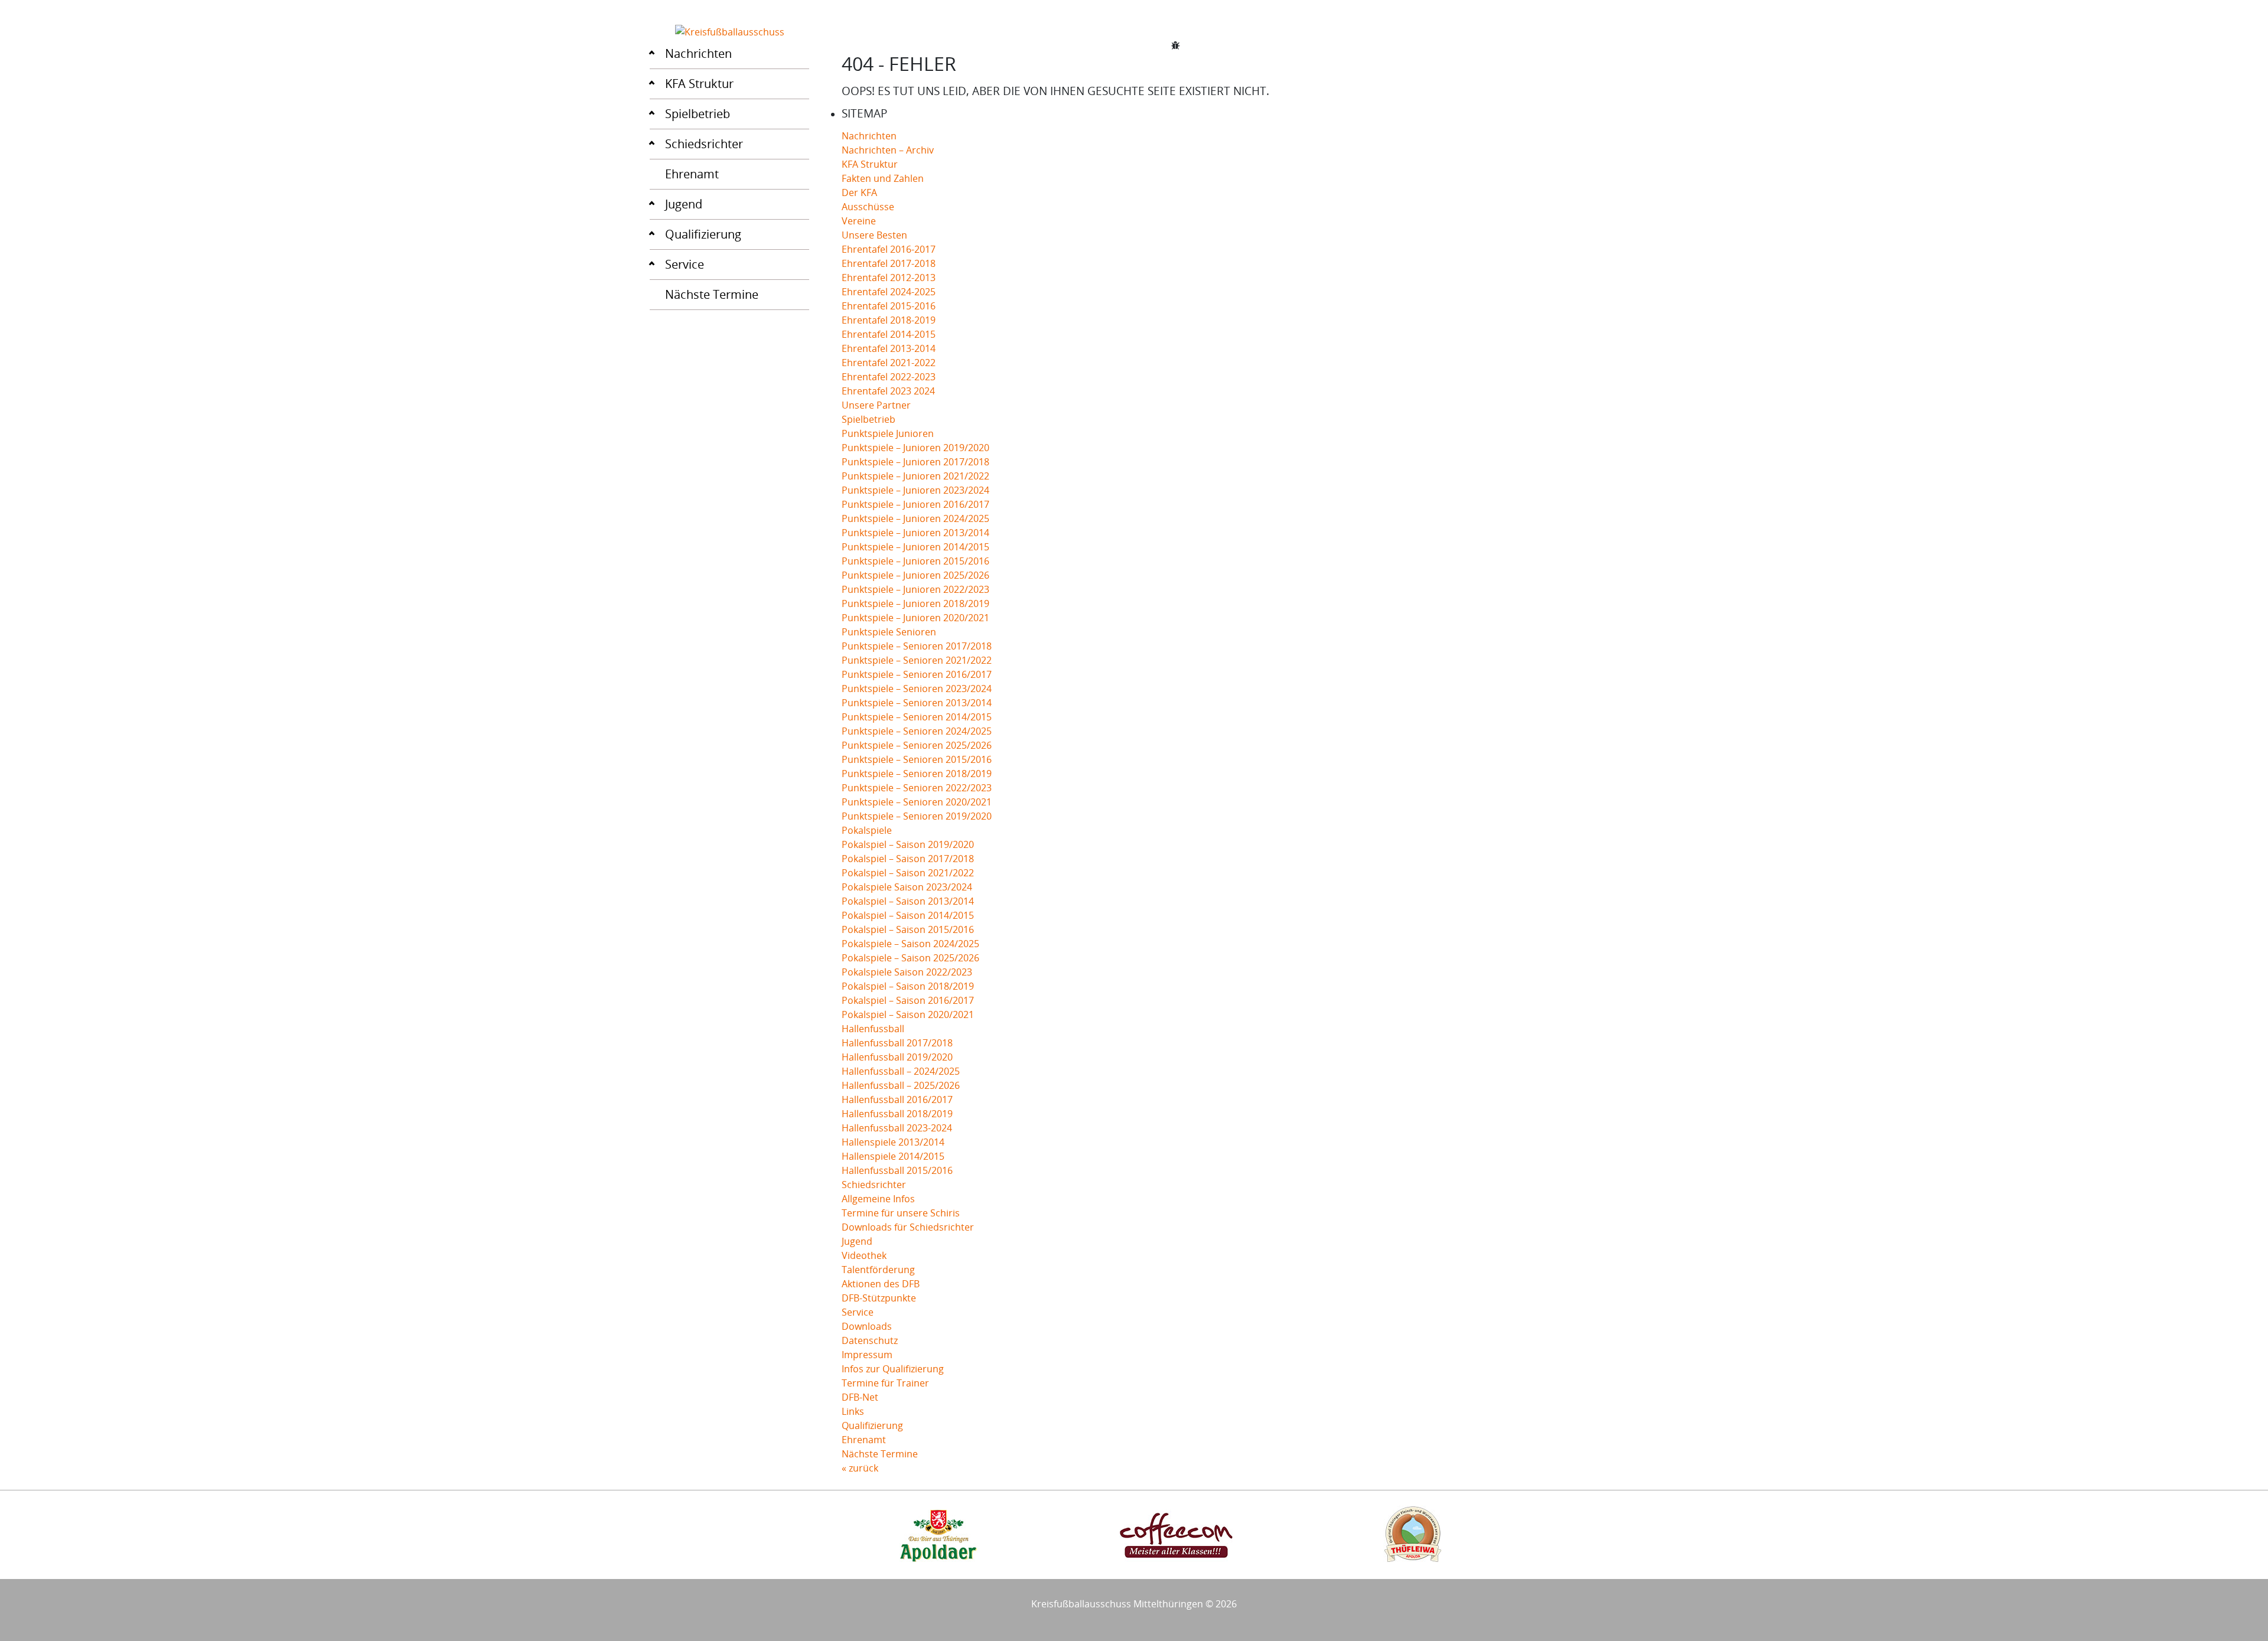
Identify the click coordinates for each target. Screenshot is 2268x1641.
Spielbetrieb (698, 114)
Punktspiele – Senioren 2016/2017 (917, 674)
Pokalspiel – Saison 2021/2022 (908, 873)
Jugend (684, 204)
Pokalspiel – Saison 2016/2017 (908, 1000)
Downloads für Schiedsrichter (908, 1227)
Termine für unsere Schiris (901, 1213)
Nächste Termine (712, 294)
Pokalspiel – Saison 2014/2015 (908, 915)
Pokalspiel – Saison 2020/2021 (908, 1014)
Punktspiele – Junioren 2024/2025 (915, 518)
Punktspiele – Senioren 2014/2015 (917, 717)
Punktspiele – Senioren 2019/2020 (917, 816)
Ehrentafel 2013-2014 (889, 348)
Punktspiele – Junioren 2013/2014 (915, 533)
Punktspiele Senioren (889, 632)
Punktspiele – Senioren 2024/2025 (917, 731)
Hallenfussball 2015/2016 (897, 1170)
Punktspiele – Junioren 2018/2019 (915, 603)
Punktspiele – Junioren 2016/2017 (915, 504)
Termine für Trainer (885, 1383)
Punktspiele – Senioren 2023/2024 (917, 689)
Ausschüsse (868, 207)
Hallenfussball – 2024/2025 (901, 1071)
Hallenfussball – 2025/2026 (901, 1085)
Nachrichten (698, 53)
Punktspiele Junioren (888, 433)
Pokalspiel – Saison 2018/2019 (908, 986)
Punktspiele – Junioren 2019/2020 (915, 448)
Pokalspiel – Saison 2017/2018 (908, 859)
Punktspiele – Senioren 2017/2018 (917, 646)
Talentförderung (878, 1270)
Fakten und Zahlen (883, 178)
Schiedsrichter (704, 144)
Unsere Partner (876, 405)
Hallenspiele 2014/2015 (893, 1156)
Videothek (864, 1255)
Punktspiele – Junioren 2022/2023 (915, 589)
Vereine (859, 221)
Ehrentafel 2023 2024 (888, 391)
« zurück (860, 1468)
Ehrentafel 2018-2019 (889, 320)
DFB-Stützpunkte (879, 1298)
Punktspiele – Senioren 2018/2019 (917, 774)
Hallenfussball (873, 1029)
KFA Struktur (699, 84)
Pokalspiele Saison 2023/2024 (907, 887)
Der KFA (859, 193)
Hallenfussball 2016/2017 (897, 1100)
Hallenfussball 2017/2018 (897, 1043)
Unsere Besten (874, 235)
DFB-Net (860, 1397)
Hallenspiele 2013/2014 (893, 1142)
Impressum (867, 1355)
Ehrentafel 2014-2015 (889, 334)
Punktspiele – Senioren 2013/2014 (917, 703)
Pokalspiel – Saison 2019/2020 (908, 844)
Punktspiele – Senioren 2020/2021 (917, 802)
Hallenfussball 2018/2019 (897, 1114)
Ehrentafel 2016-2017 (889, 249)
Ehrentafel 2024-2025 (889, 292)
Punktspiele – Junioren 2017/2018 (915, 462)
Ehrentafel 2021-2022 (889, 363)
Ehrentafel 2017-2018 (889, 263)
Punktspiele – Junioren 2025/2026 (915, 575)
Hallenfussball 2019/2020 (897, 1057)
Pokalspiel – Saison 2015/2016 (908, 929)
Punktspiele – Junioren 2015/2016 (915, 561)
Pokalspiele (867, 830)
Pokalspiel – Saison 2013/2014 (908, 901)
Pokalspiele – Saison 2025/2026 (910, 958)
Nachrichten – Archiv (888, 150)
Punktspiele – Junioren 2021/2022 (915, 476)
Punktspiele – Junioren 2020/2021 (915, 618)
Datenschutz (870, 1340)
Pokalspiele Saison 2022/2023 (907, 972)
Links (853, 1411)
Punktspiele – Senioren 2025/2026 (917, 745)
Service (685, 264)
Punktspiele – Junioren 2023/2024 (915, 490)
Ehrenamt (692, 174)
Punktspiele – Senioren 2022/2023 (917, 788)
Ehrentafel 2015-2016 (889, 306)
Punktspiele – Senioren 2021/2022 (917, 660)
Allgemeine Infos (878, 1199)
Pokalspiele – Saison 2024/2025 (910, 944)
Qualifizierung (703, 234)
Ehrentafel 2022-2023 (889, 377)
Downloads (867, 1326)
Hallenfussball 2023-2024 (897, 1128)
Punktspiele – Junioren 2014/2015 (915, 547)
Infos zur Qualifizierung (893, 1369)
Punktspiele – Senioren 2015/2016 (917, 759)
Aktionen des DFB (881, 1284)
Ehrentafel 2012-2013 (889, 278)
